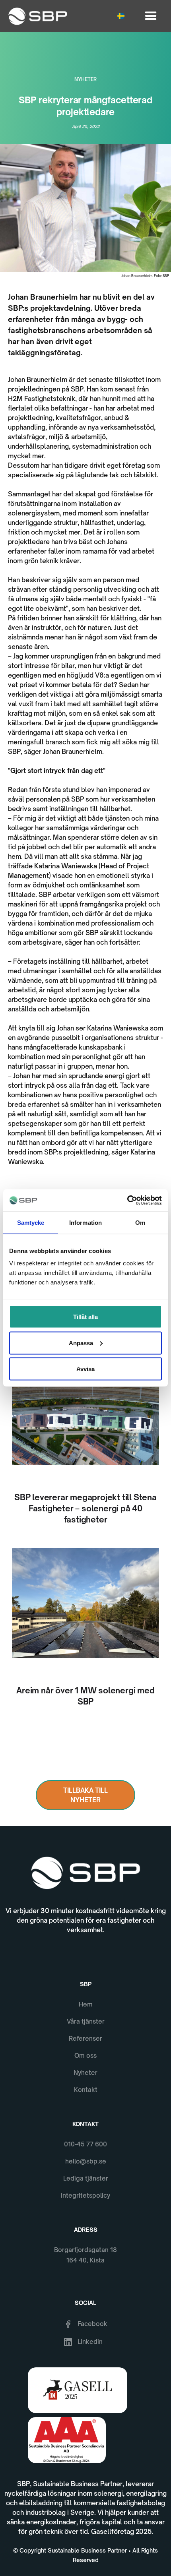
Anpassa (81, 1343)
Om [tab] (140, 1222)
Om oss (85, 2056)
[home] (36, 16)
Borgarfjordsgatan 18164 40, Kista (85, 2255)
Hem (86, 2004)
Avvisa (85, 1369)
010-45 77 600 (85, 2144)
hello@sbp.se (86, 2161)
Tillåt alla (85, 1317)
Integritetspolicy (85, 2195)
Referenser (85, 2039)
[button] (123, 16)
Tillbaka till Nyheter (85, 1795)
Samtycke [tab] (31, 1222)
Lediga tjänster (86, 2178)
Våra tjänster (86, 2021)
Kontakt (86, 2090)
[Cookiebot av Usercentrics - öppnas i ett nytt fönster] (127, 1201)
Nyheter (85, 2073)
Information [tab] (85, 1222)
